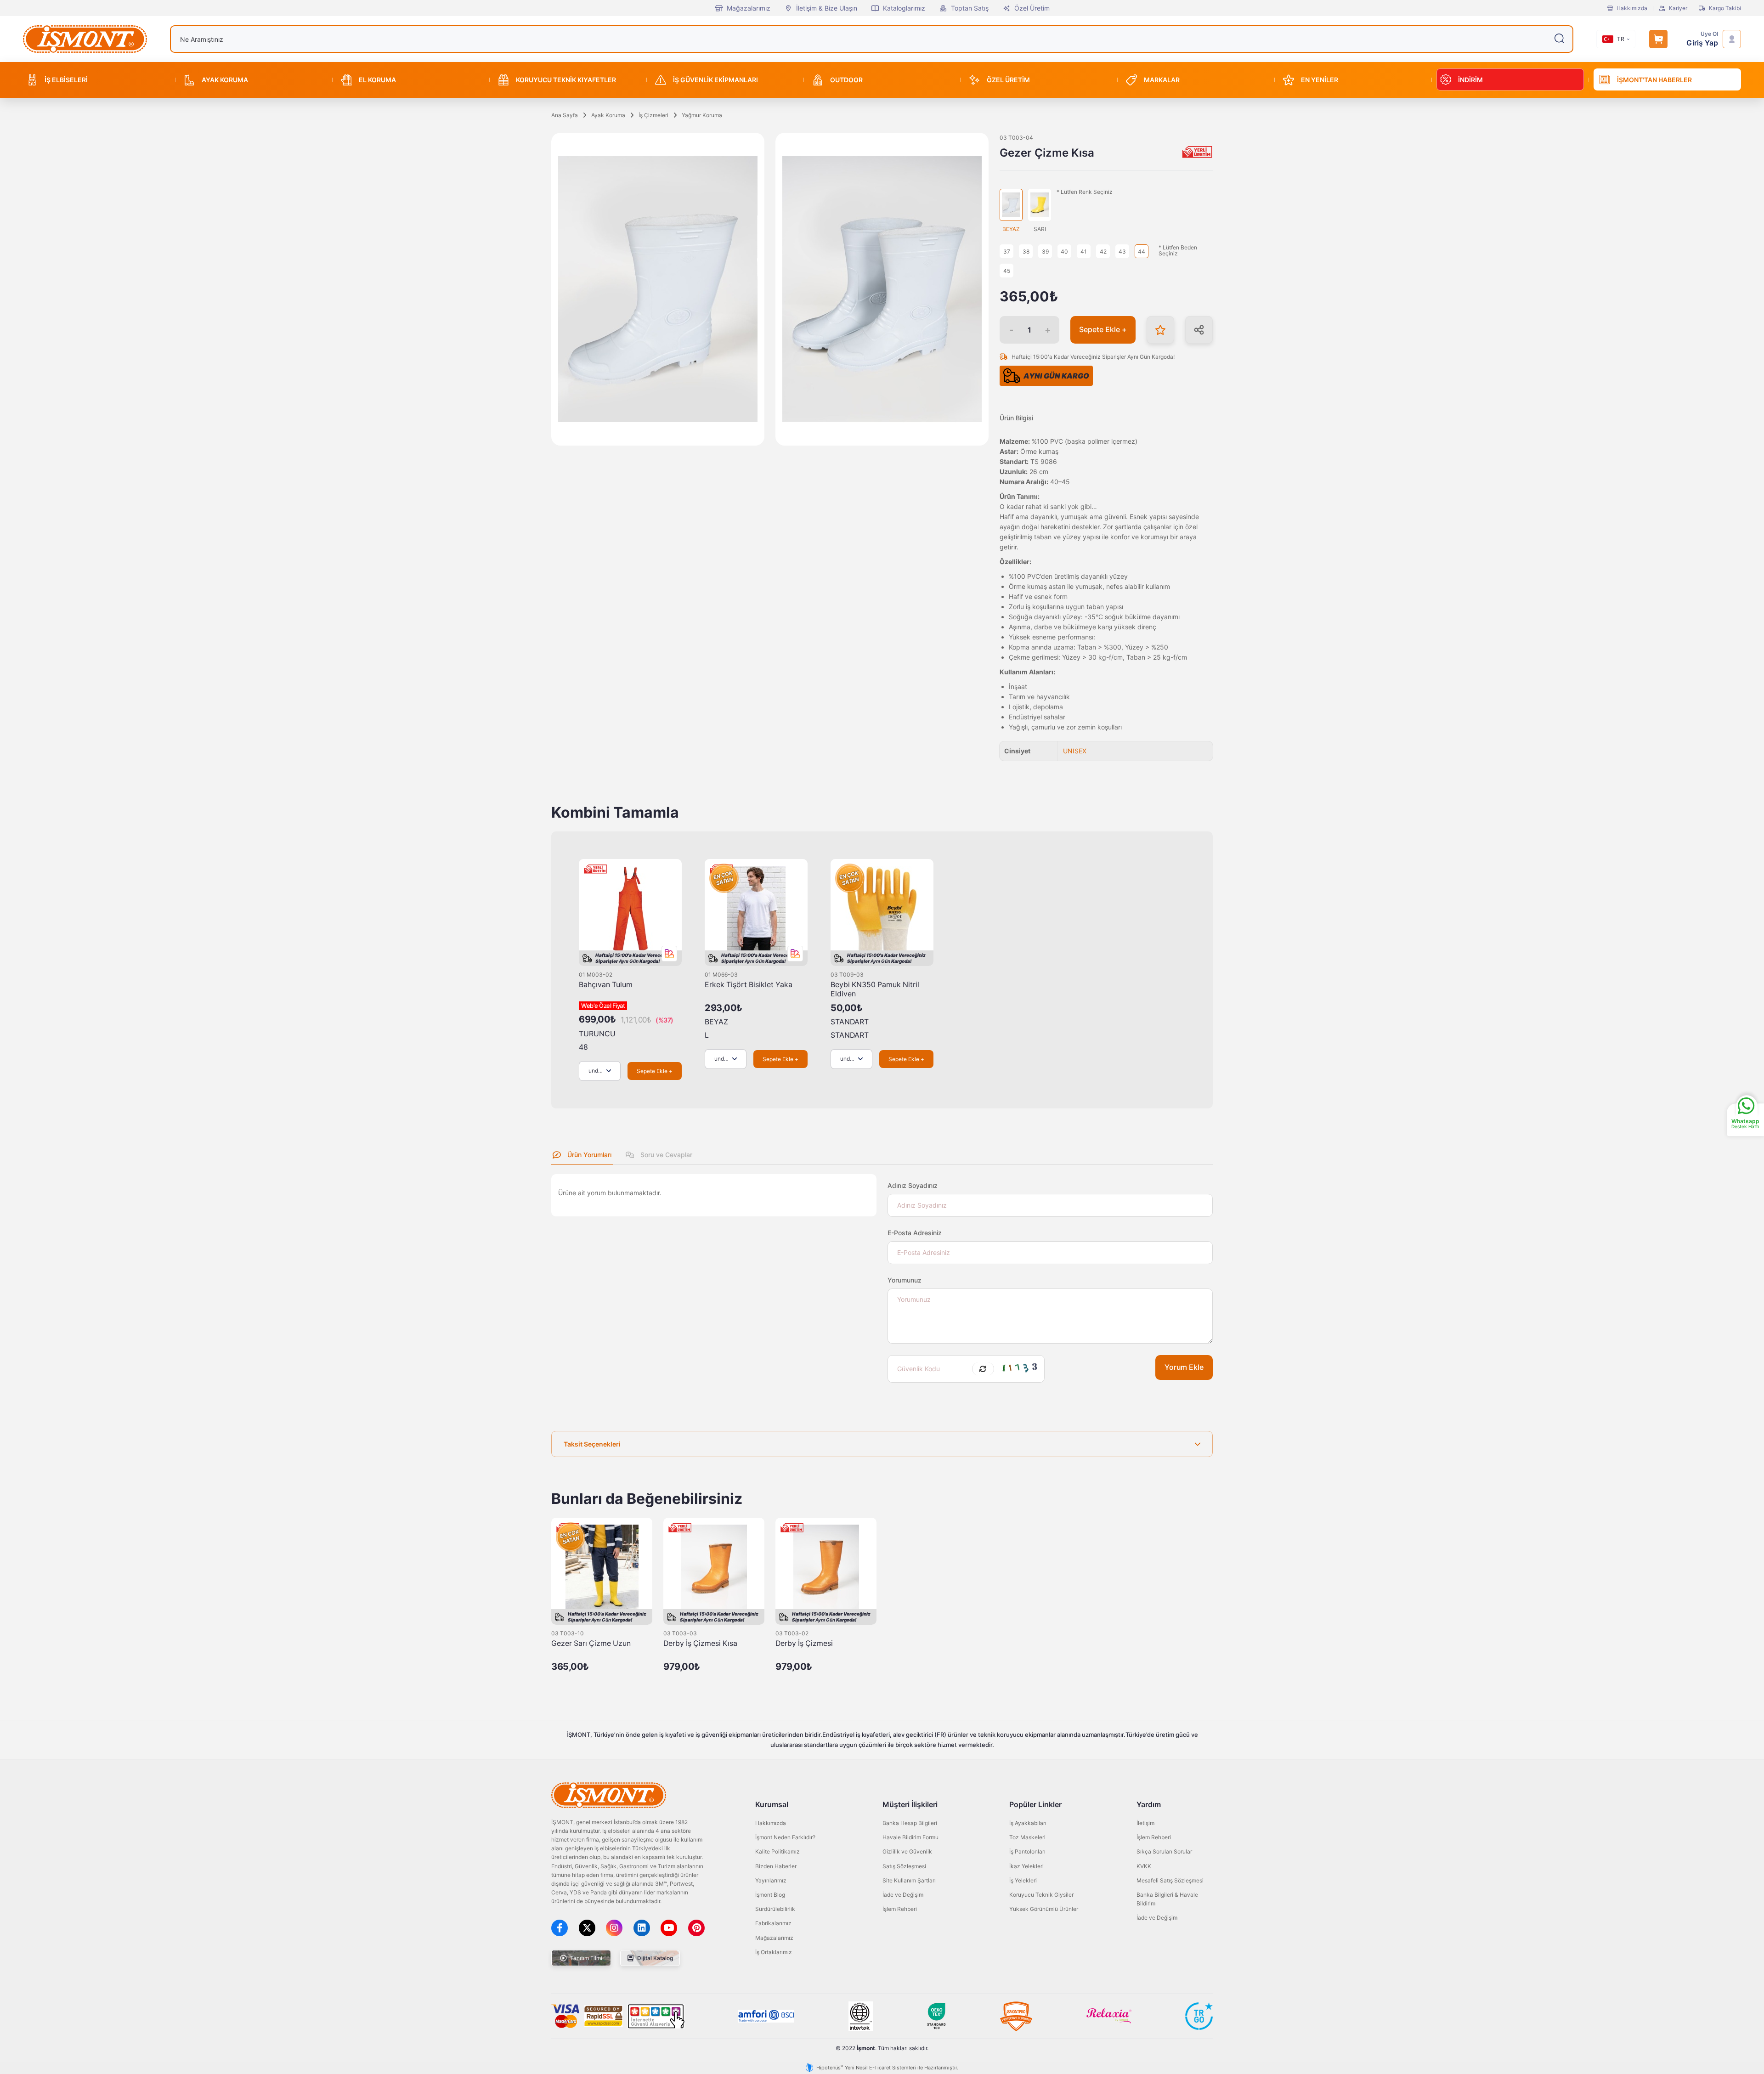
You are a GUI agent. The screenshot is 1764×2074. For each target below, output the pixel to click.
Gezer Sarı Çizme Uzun (591, 1643)
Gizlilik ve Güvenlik (907, 1851)
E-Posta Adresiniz (915, 1233)
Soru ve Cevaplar (665, 1155)
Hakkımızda (1632, 8)
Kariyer (1678, 8)
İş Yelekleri (1023, 1880)
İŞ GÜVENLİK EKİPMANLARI (715, 80)
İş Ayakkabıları (1028, 1823)
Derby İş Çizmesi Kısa (700, 1643)
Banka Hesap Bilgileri (910, 1823)
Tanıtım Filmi (585, 1958)
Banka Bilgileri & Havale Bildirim (1167, 1899)
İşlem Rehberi (900, 1909)
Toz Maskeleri (1027, 1837)
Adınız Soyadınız (913, 1185)
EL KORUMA (377, 80)
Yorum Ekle (1184, 1367)
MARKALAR (1162, 80)
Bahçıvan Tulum (606, 985)
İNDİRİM (1470, 80)
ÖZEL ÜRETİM (1008, 80)
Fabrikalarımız (773, 1923)
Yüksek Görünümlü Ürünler (1044, 1909)
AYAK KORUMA (225, 80)
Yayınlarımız (771, 1880)
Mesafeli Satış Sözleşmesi (1170, 1880)
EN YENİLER (1320, 80)
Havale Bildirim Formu (910, 1837)
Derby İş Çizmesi (804, 1643)
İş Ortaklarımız (774, 1952)
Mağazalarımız (749, 8)
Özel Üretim (1032, 8)
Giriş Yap (1702, 43)
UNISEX (1075, 751)
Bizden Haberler (776, 1866)
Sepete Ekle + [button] (1103, 330)
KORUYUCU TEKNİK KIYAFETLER (566, 80)
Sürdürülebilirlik (775, 1909)
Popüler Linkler (1035, 1804)
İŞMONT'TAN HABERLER (1654, 80)
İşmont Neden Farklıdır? (785, 1837)
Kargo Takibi (1725, 8)
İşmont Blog (770, 1895)
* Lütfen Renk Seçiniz (1085, 192)
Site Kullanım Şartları (909, 1880)
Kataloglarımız (904, 8)
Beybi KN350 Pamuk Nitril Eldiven (875, 989)
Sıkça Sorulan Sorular (1164, 1851)
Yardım (1149, 1804)
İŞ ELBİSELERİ (66, 80)
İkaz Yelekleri (1026, 1866)
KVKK (1144, 1866)
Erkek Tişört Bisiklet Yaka (749, 985)
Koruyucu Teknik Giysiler (1041, 1895)
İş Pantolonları (1027, 1851)
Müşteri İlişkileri (910, 1804)
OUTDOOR (846, 80)
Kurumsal (772, 1804)
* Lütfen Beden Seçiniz (1178, 251)
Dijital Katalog (654, 1958)
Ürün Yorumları (588, 1155)
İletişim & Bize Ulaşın (827, 8)
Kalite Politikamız (777, 1851)
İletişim (1145, 1823)
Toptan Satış (970, 8)
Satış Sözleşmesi (904, 1866)
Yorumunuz (905, 1280)
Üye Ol (1709, 34)
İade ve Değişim (903, 1895)
